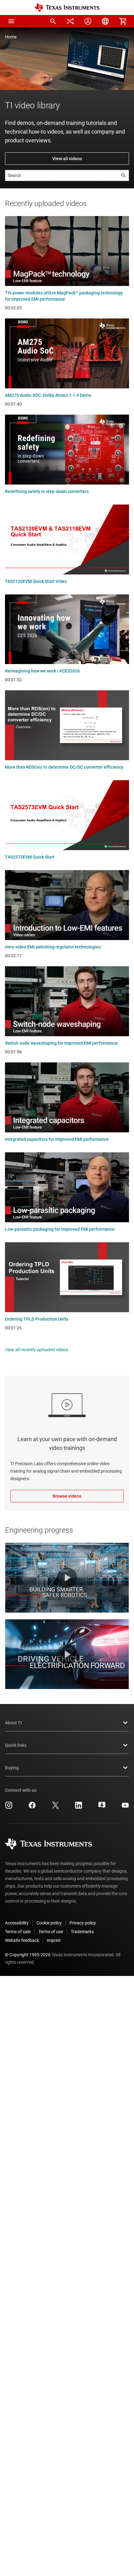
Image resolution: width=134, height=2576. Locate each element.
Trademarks (82, 1932)
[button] (11, 21)
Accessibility (17, 1923)
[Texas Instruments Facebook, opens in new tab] (32, 1807)
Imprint (54, 1940)
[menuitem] (53, 21)
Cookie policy (49, 1923)
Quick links (16, 1745)
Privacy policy (83, 1923)
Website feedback (22, 1940)
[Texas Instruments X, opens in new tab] (55, 1807)
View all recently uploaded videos (37, 1350)
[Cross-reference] (70, 21)
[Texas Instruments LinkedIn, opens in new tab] (79, 1807)
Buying (12, 1768)
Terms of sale (18, 1932)
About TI (13, 1723)
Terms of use (51, 1932)
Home (11, 37)
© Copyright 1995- (28, 1955)
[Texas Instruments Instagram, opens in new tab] (9, 1807)
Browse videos (67, 1496)
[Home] (67, 8)
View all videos (67, 159)
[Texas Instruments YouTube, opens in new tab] (125, 1807)
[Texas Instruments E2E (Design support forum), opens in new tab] (102, 1807)
